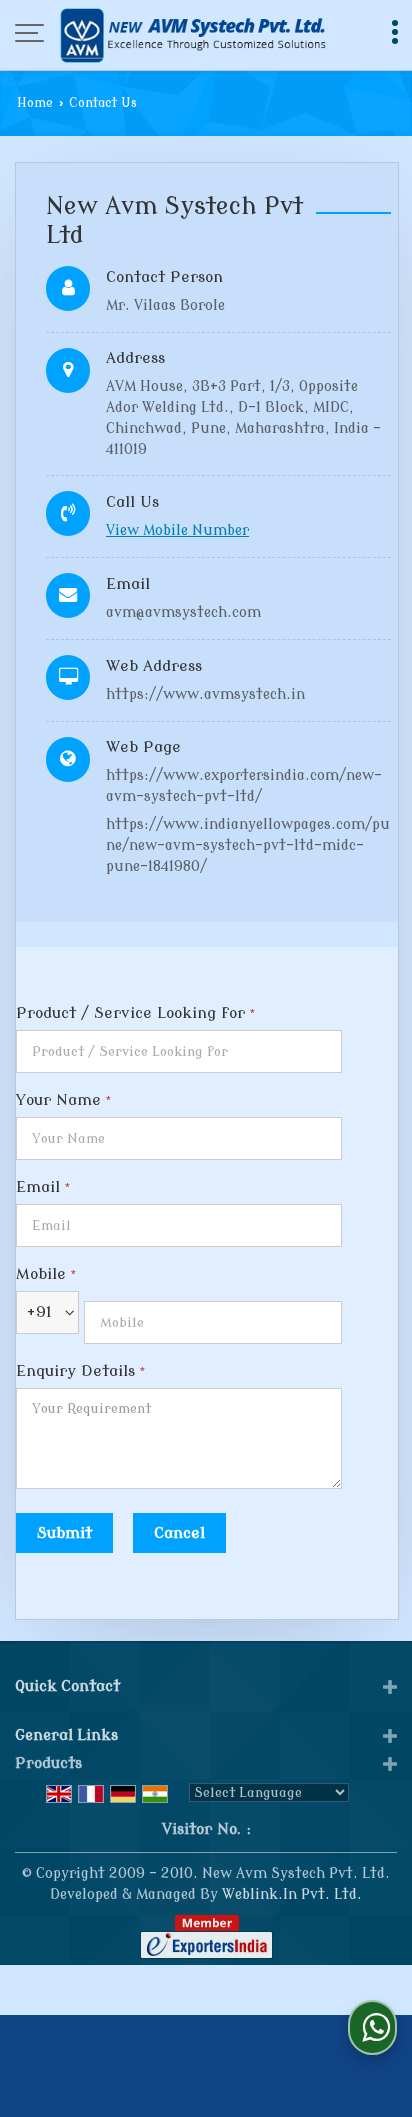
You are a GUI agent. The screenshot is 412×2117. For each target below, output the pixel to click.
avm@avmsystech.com (183, 612)
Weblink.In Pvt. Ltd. (292, 1894)
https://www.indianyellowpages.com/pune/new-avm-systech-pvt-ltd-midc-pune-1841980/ (248, 845)
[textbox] (179, 1051)
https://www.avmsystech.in (205, 694)
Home (35, 103)
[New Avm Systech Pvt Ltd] (193, 35)
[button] (177, 530)
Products (48, 1763)
